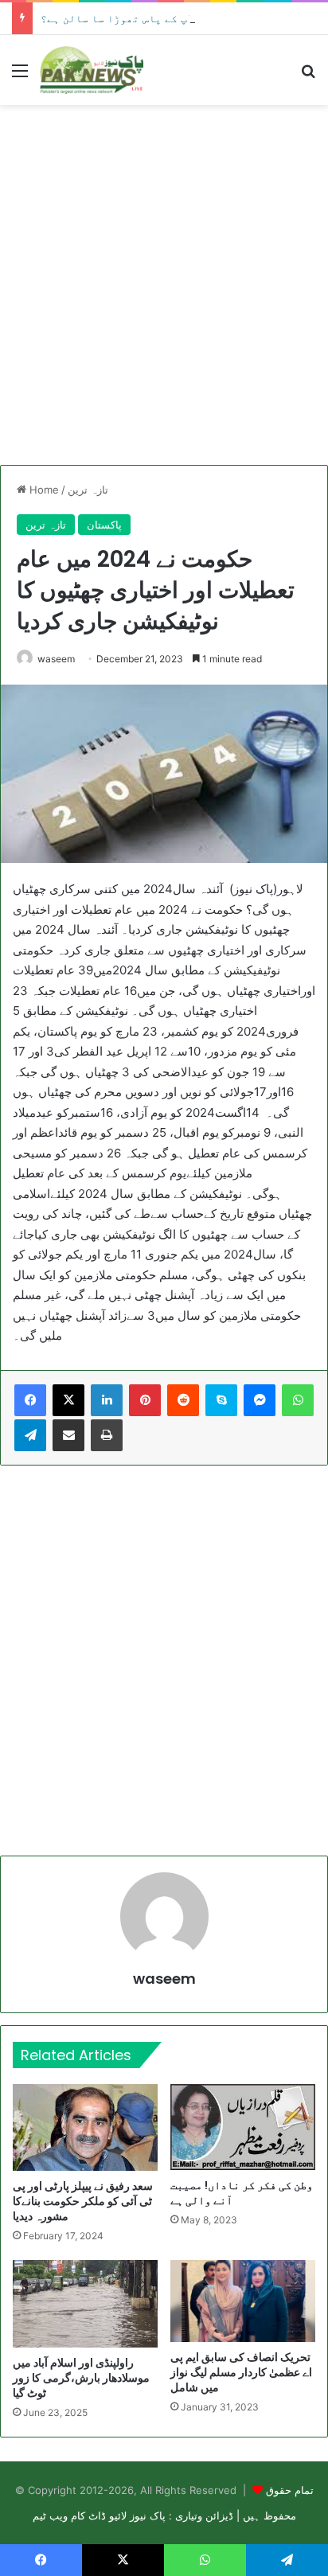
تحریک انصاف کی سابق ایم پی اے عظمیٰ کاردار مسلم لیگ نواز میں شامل (241, 2372)
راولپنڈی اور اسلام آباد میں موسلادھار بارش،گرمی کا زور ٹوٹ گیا (81, 2378)
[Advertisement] (164, 285)
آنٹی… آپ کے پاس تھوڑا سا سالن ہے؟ (136, 18)
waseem (56, 659)
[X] (68, 1400)
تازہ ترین (88, 490)
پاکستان (104, 525)
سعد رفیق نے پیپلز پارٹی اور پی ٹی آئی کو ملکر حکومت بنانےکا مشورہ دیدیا (83, 2201)
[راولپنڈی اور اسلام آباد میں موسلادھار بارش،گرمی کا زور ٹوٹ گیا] (85, 2303)
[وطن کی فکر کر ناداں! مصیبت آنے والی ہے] (243, 2127)
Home (43, 490)
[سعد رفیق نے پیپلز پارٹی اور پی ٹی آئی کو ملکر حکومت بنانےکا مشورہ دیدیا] (85, 2127)
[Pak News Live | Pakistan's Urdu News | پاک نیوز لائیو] (92, 70)
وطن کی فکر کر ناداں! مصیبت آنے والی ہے (242, 2193)
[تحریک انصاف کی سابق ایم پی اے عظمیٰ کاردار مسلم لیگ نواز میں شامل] (243, 2301)
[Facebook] (30, 1400)
